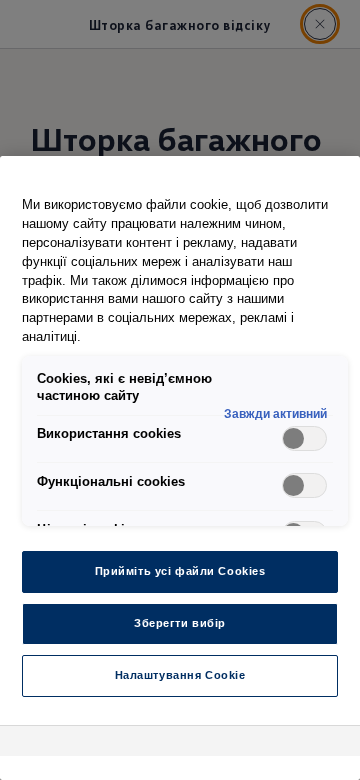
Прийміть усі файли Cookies (180, 571)
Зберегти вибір (180, 623)
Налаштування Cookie (180, 675)
